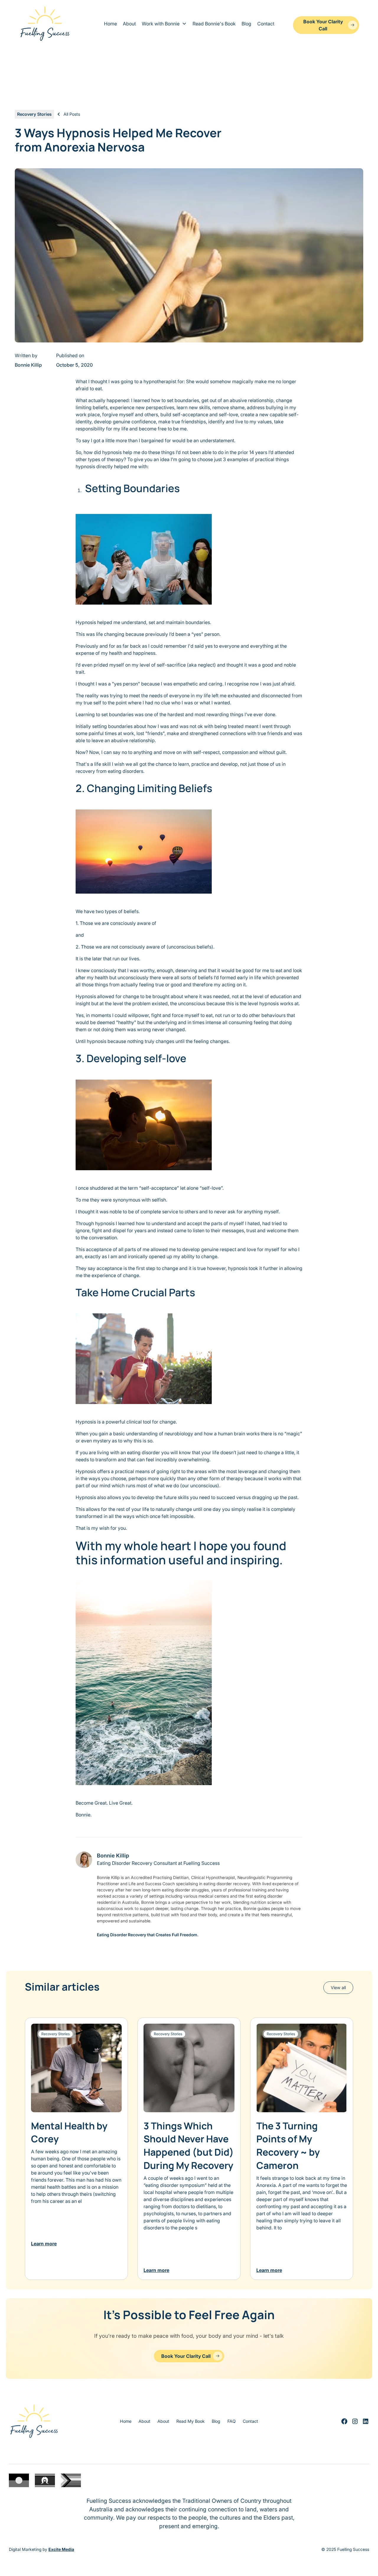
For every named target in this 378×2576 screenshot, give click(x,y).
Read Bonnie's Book (214, 24)
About (129, 24)
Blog (246, 24)
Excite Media (61, 2549)
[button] (164, 24)
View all (338, 1987)
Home (110, 24)
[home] (45, 24)
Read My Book (190, 2421)
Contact (266, 24)
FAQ (232, 2421)
